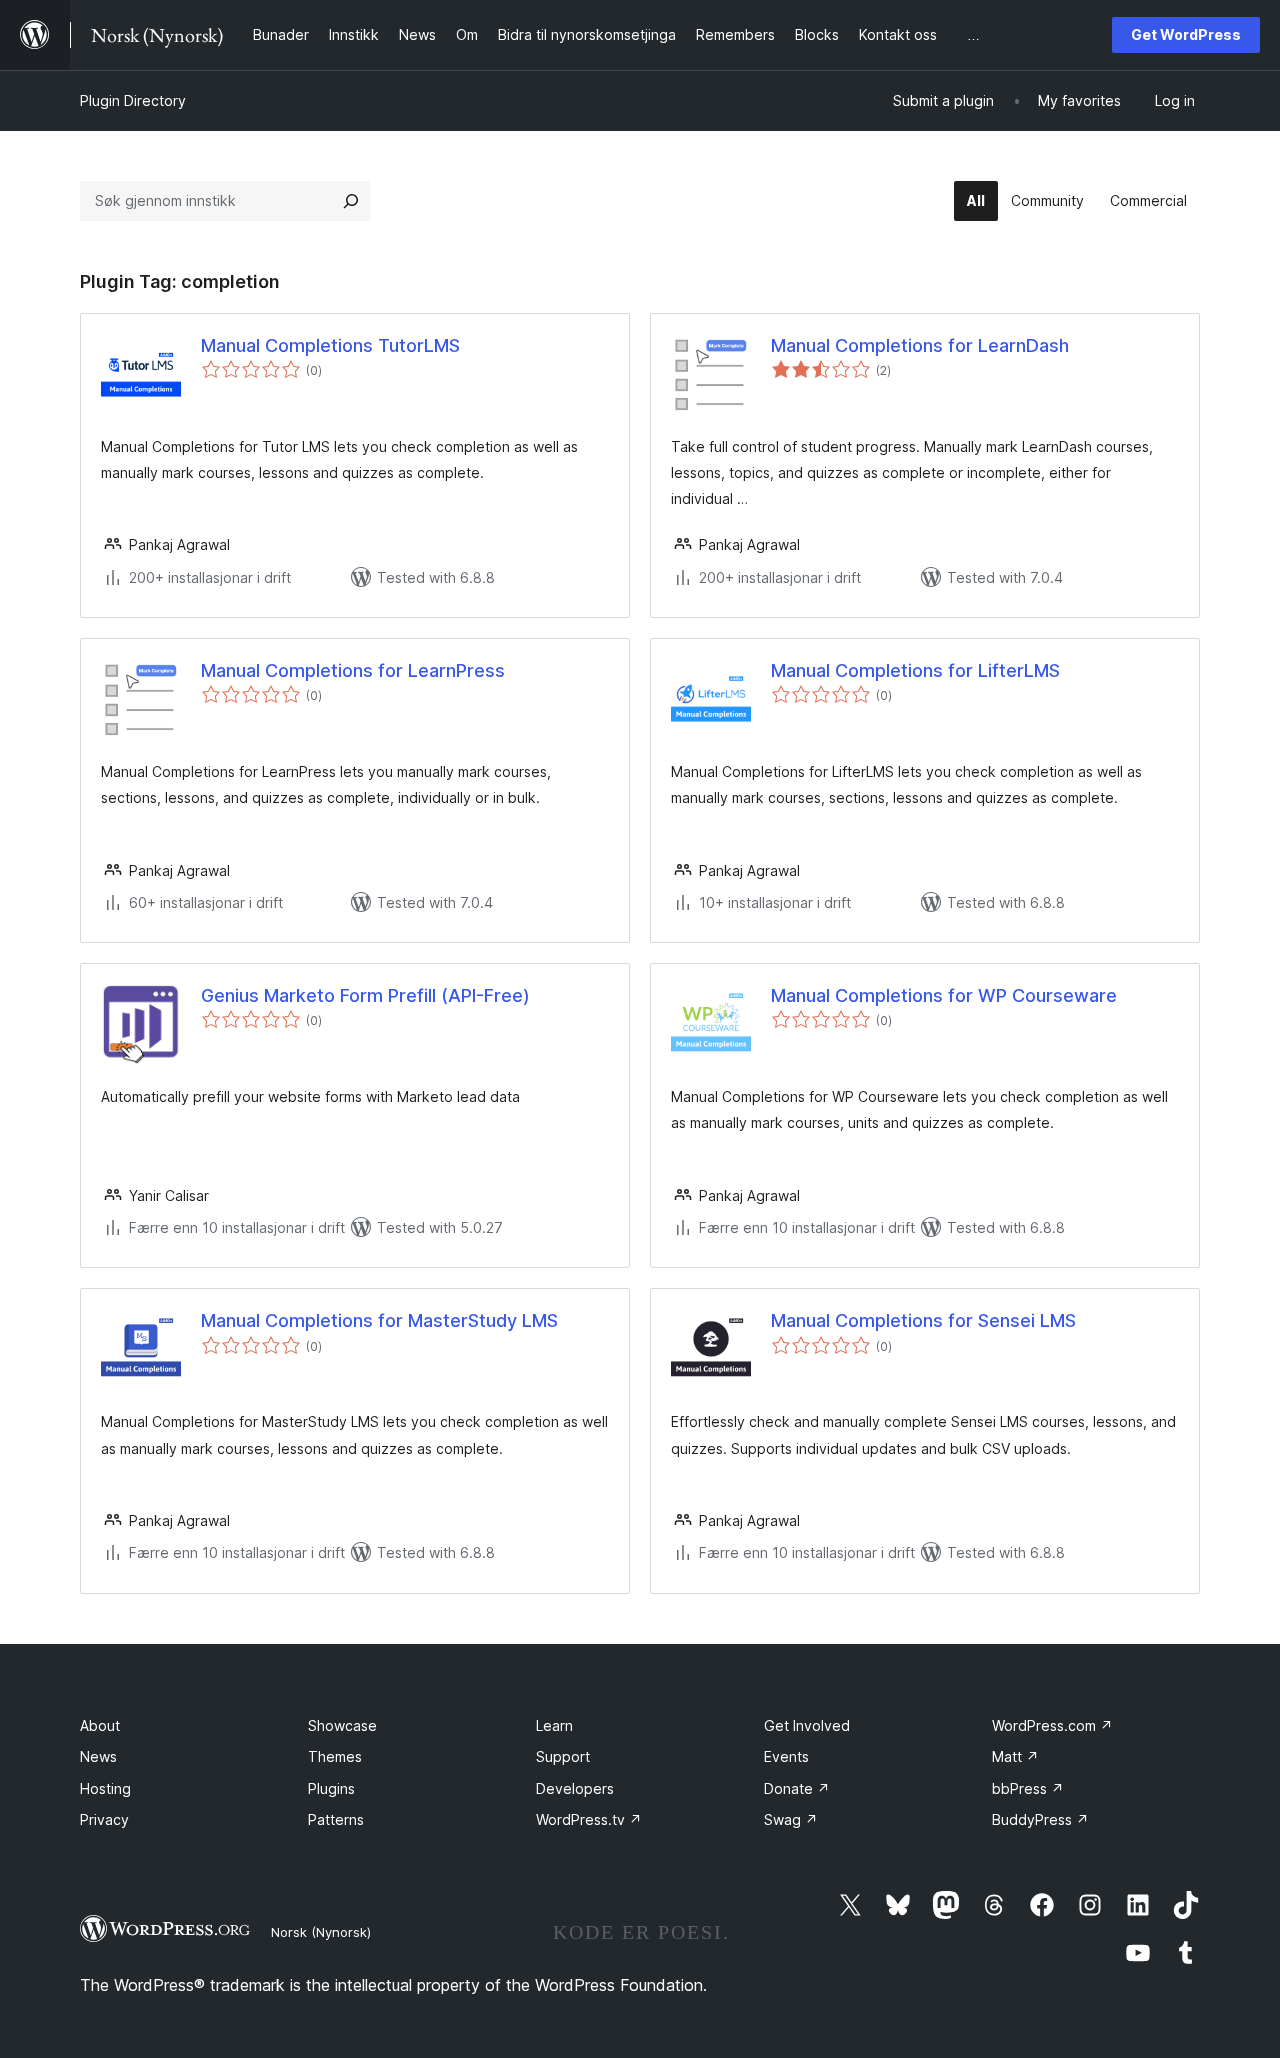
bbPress (1028, 1788)
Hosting (105, 1788)
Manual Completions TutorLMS (330, 345)
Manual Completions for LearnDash (920, 345)
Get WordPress (1186, 34)
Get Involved (807, 1725)
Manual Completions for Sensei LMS (923, 1320)
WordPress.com (1052, 1725)
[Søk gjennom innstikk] (351, 201)
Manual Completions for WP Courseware (944, 995)
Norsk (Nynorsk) (321, 1932)
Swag (791, 1819)
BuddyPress (1040, 1819)
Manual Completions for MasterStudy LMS (379, 1320)
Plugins (331, 1788)
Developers (575, 1788)
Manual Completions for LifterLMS (915, 670)
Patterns (336, 1819)
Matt (1015, 1756)
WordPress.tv (589, 1819)
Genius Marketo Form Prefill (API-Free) (365, 995)
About (100, 1725)
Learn (554, 1725)
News (98, 1756)
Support (563, 1756)
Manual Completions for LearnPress (353, 670)
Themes (335, 1756)
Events (786, 1756)
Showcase (342, 1725)
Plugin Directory (133, 100)
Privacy (104, 1819)
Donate (797, 1788)
